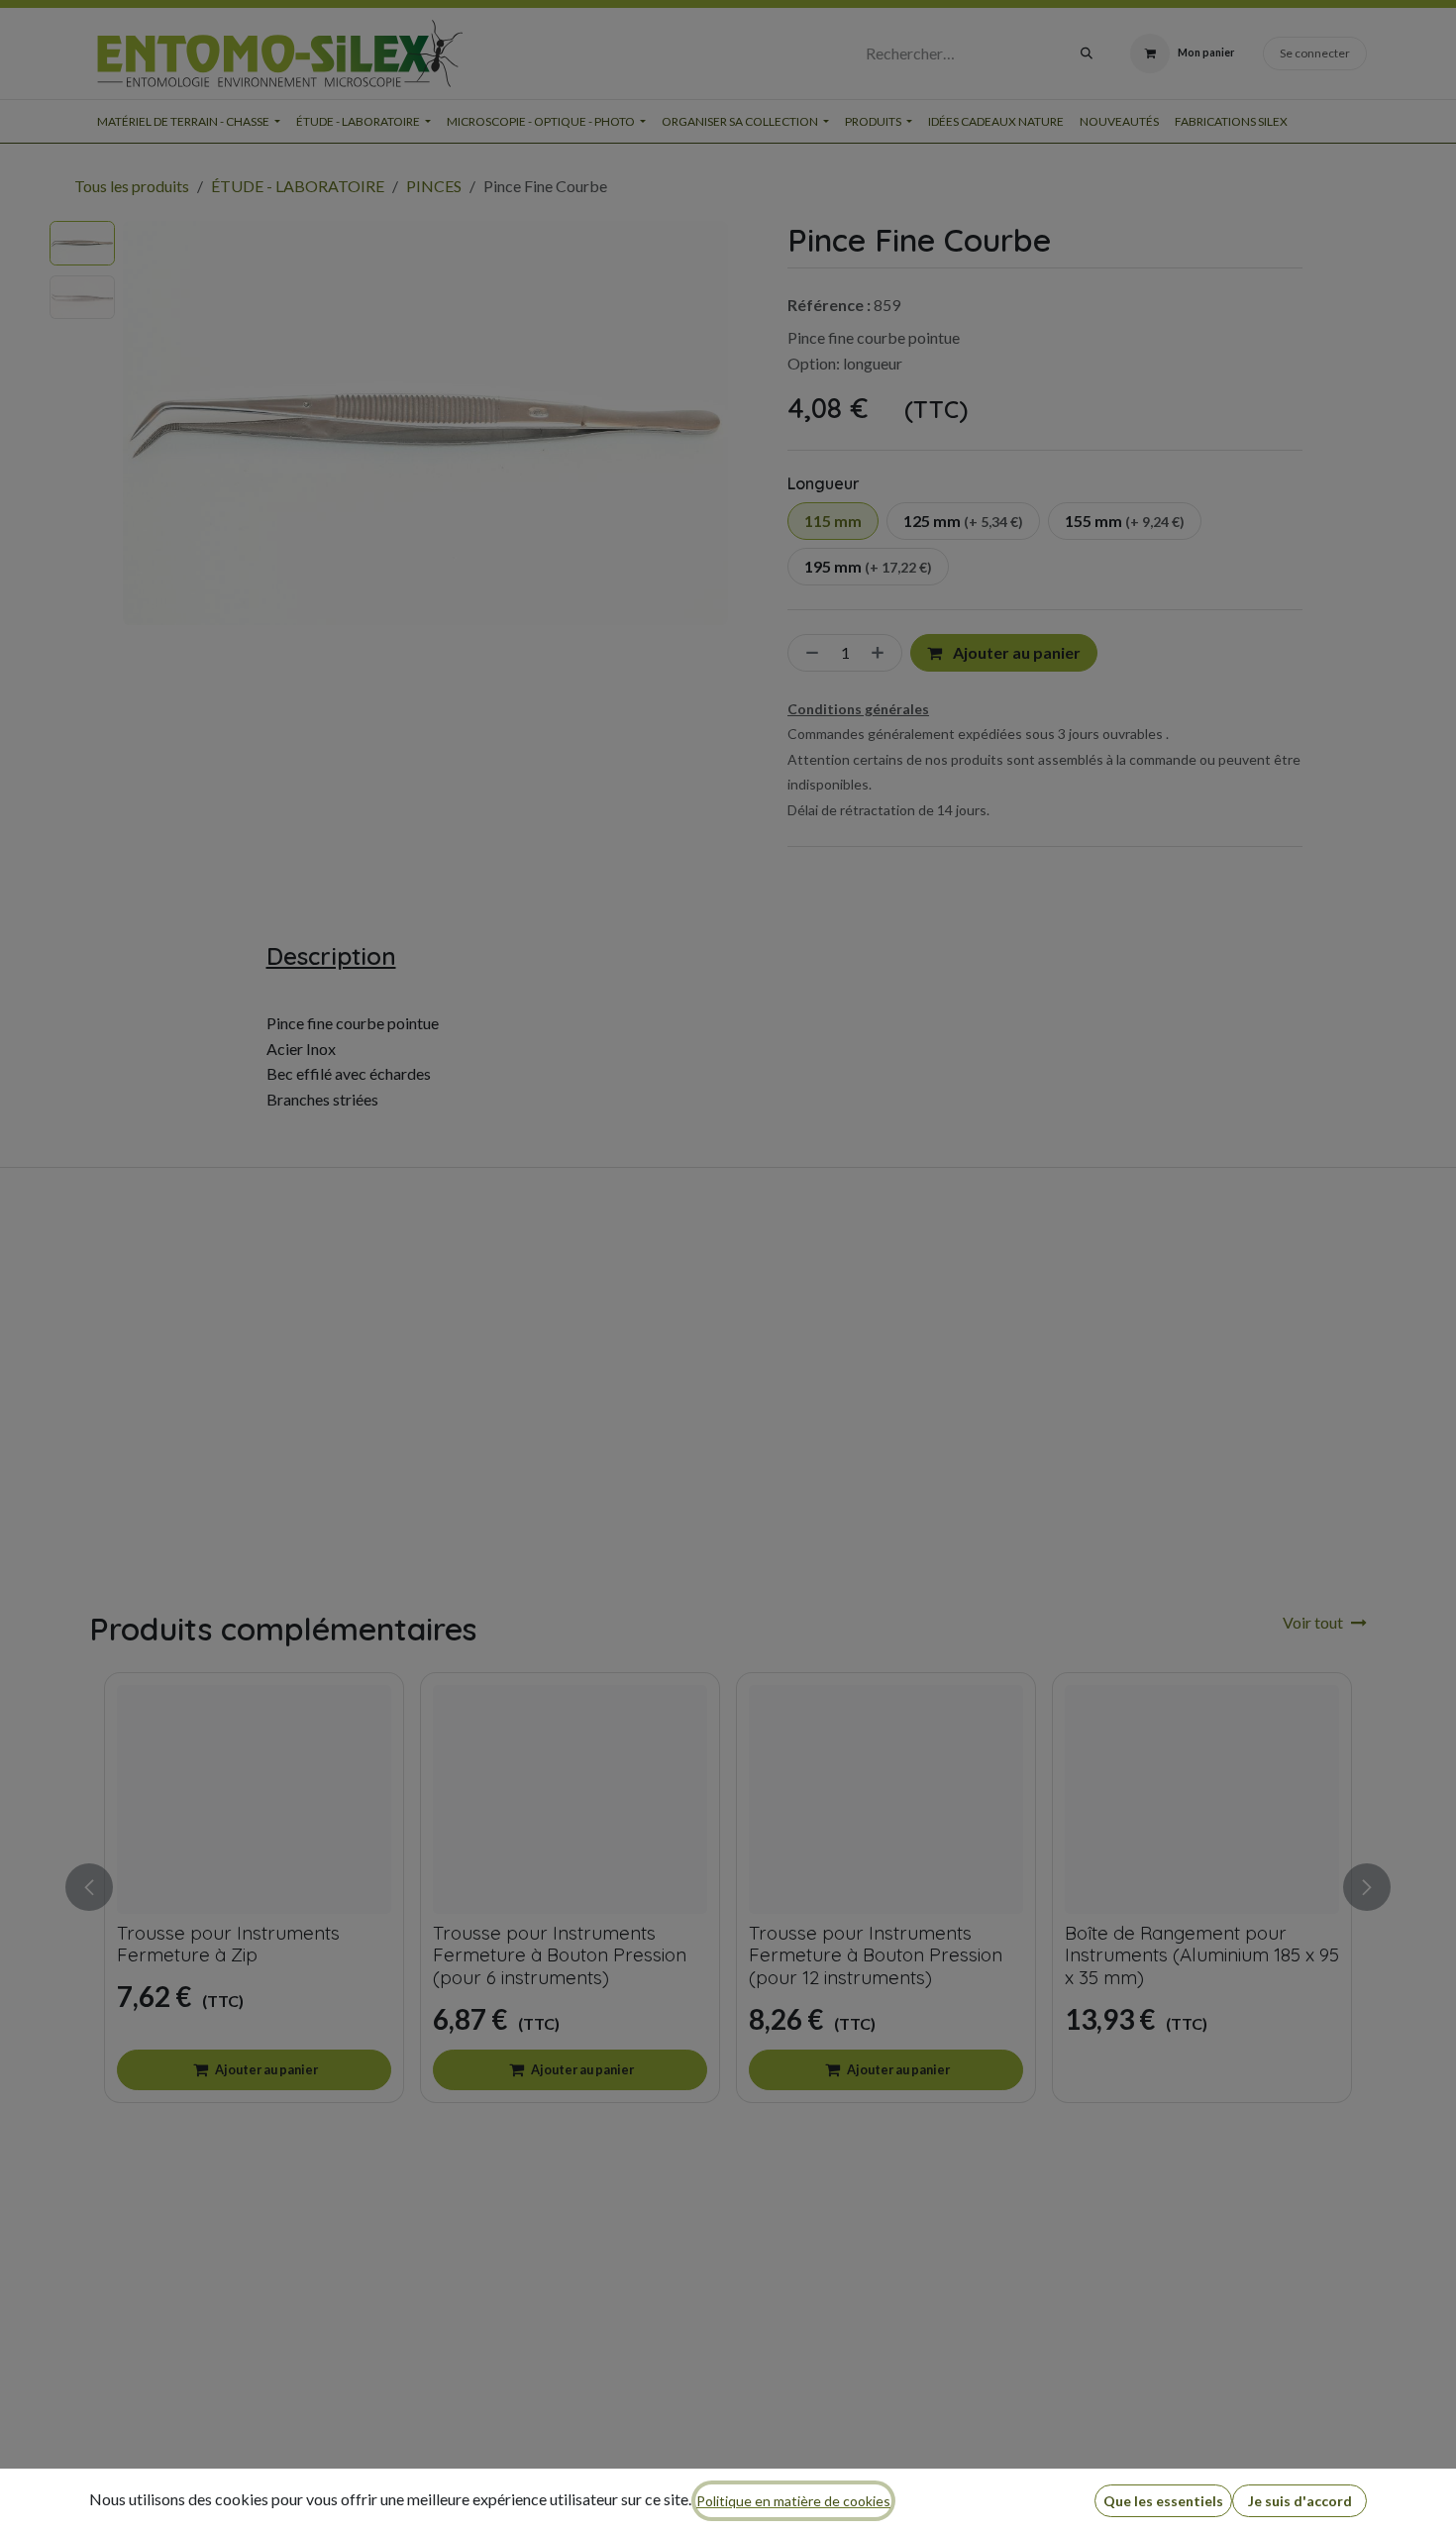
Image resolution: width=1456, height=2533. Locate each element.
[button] (1163, 2501)
